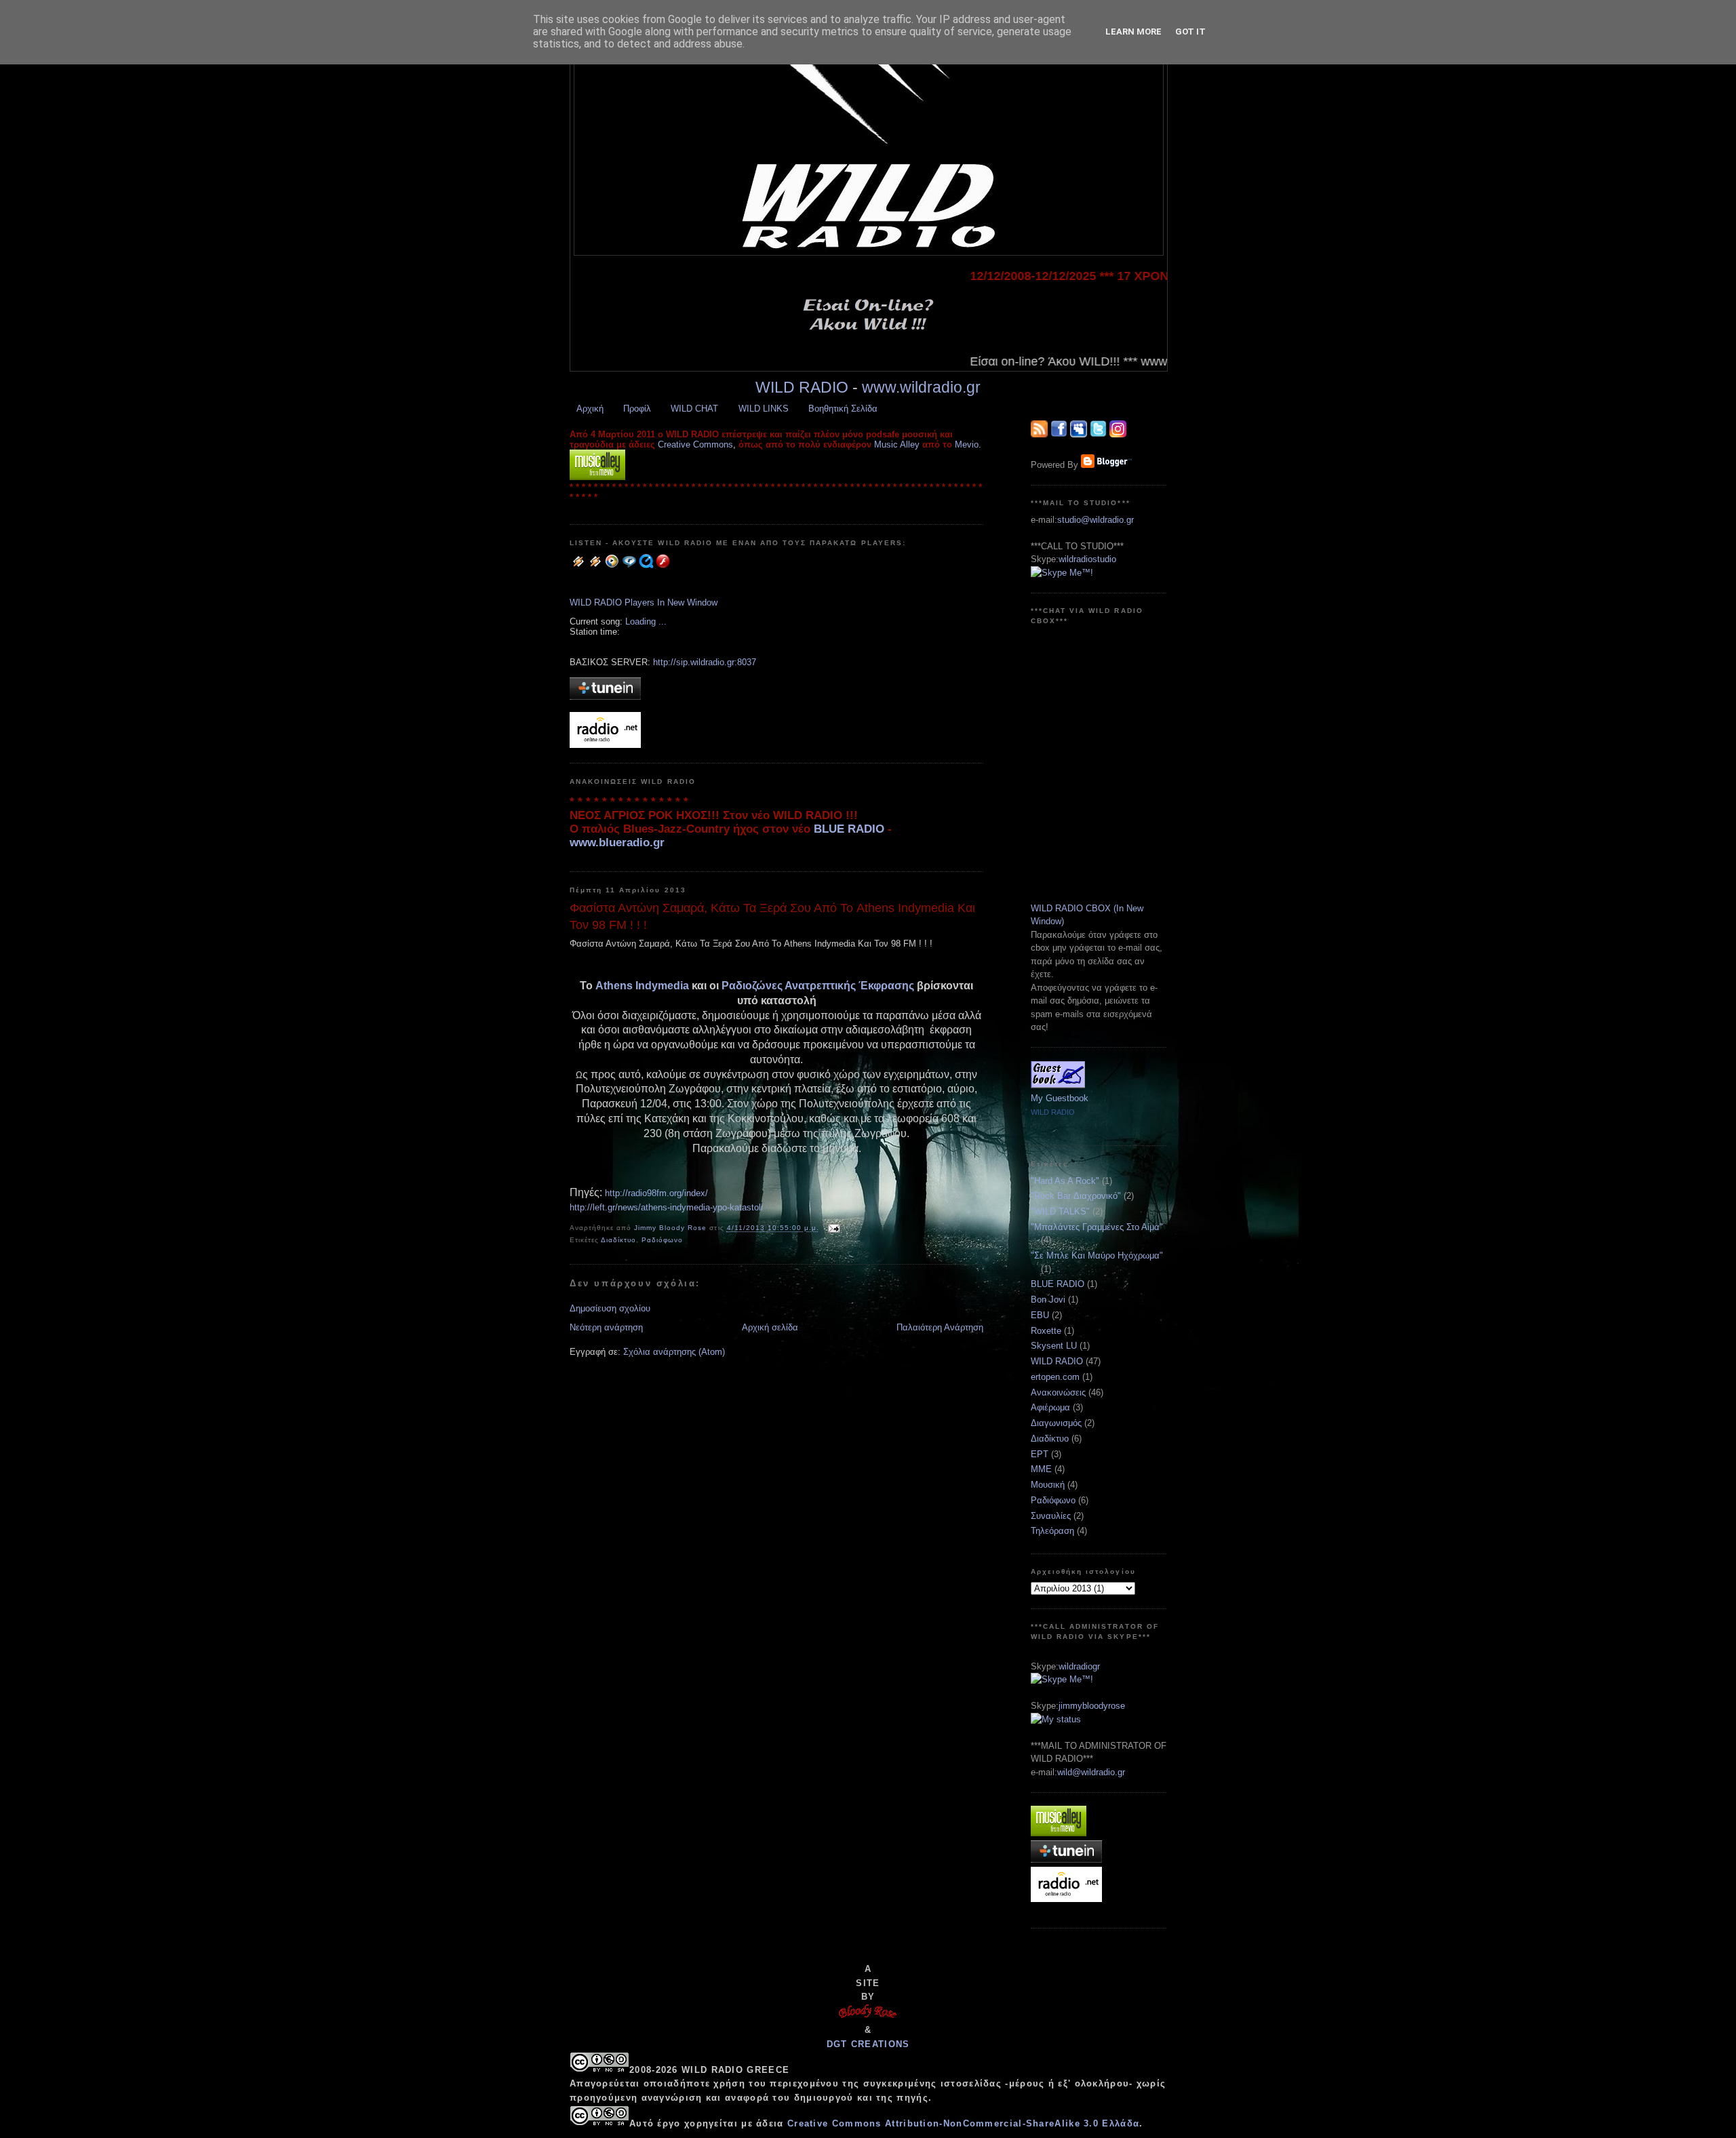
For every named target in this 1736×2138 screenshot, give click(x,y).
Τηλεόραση (1052, 1531)
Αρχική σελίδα (770, 1327)
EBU (1040, 1315)
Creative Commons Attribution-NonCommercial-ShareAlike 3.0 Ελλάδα (963, 2123)
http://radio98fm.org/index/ (656, 1193)
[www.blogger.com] (1106, 465)
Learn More (1133, 32)
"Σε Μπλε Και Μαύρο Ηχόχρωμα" (1097, 1255)
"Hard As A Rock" (1065, 1181)
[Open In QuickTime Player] (646, 567)
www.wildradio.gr (921, 387)
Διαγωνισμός (1056, 1423)
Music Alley (897, 444)
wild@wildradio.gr (1091, 1772)
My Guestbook (1060, 1098)
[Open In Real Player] (629, 567)
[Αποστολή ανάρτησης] (834, 1228)
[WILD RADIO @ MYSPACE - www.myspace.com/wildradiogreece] (1079, 434)
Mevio (967, 444)
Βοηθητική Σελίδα (843, 409)
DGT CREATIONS (868, 2044)
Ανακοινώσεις (1058, 1392)
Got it (1190, 32)
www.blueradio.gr (617, 843)
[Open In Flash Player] (663, 567)
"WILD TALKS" (1060, 1211)
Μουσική (1048, 1485)
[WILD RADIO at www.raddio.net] (1066, 1899)
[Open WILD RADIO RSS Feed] (1039, 434)
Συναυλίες (1051, 1516)
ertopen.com (1055, 1377)
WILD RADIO (802, 387)
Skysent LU (1054, 1346)
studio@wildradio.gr (1096, 520)
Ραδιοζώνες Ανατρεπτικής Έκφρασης (818, 986)
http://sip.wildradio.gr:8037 (705, 662)
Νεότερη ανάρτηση (606, 1327)
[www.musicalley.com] (597, 477)
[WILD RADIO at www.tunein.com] (1066, 1860)
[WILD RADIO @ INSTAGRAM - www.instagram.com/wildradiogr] (1118, 434)
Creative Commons (695, 444)
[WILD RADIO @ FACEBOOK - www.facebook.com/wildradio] (1059, 434)
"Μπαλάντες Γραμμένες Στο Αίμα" (1097, 1227)
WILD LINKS (764, 409)
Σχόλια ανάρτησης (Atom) (674, 1352)
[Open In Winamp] (578, 567)
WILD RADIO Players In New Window (644, 602)
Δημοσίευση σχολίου (610, 1308)
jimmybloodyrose (1092, 1706)
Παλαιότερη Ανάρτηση (940, 1327)
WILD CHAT (694, 409)
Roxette (1046, 1331)
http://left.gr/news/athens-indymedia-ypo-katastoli (666, 1207)
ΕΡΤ (1040, 1454)
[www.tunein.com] (605, 697)
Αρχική (590, 409)
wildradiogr (1079, 1666)
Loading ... (646, 621)
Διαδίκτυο (618, 1240)
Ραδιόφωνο (662, 1240)
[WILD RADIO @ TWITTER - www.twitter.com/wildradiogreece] (1098, 434)
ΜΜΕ (1041, 1469)
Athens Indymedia (642, 986)
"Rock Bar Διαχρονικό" (1076, 1196)
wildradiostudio (1087, 559)
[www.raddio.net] (605, 745)
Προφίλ (637, 409)
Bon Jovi (1048, 1300)
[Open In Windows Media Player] (612, 567)
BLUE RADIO (849, 829)
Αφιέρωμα (1050, 1407)
